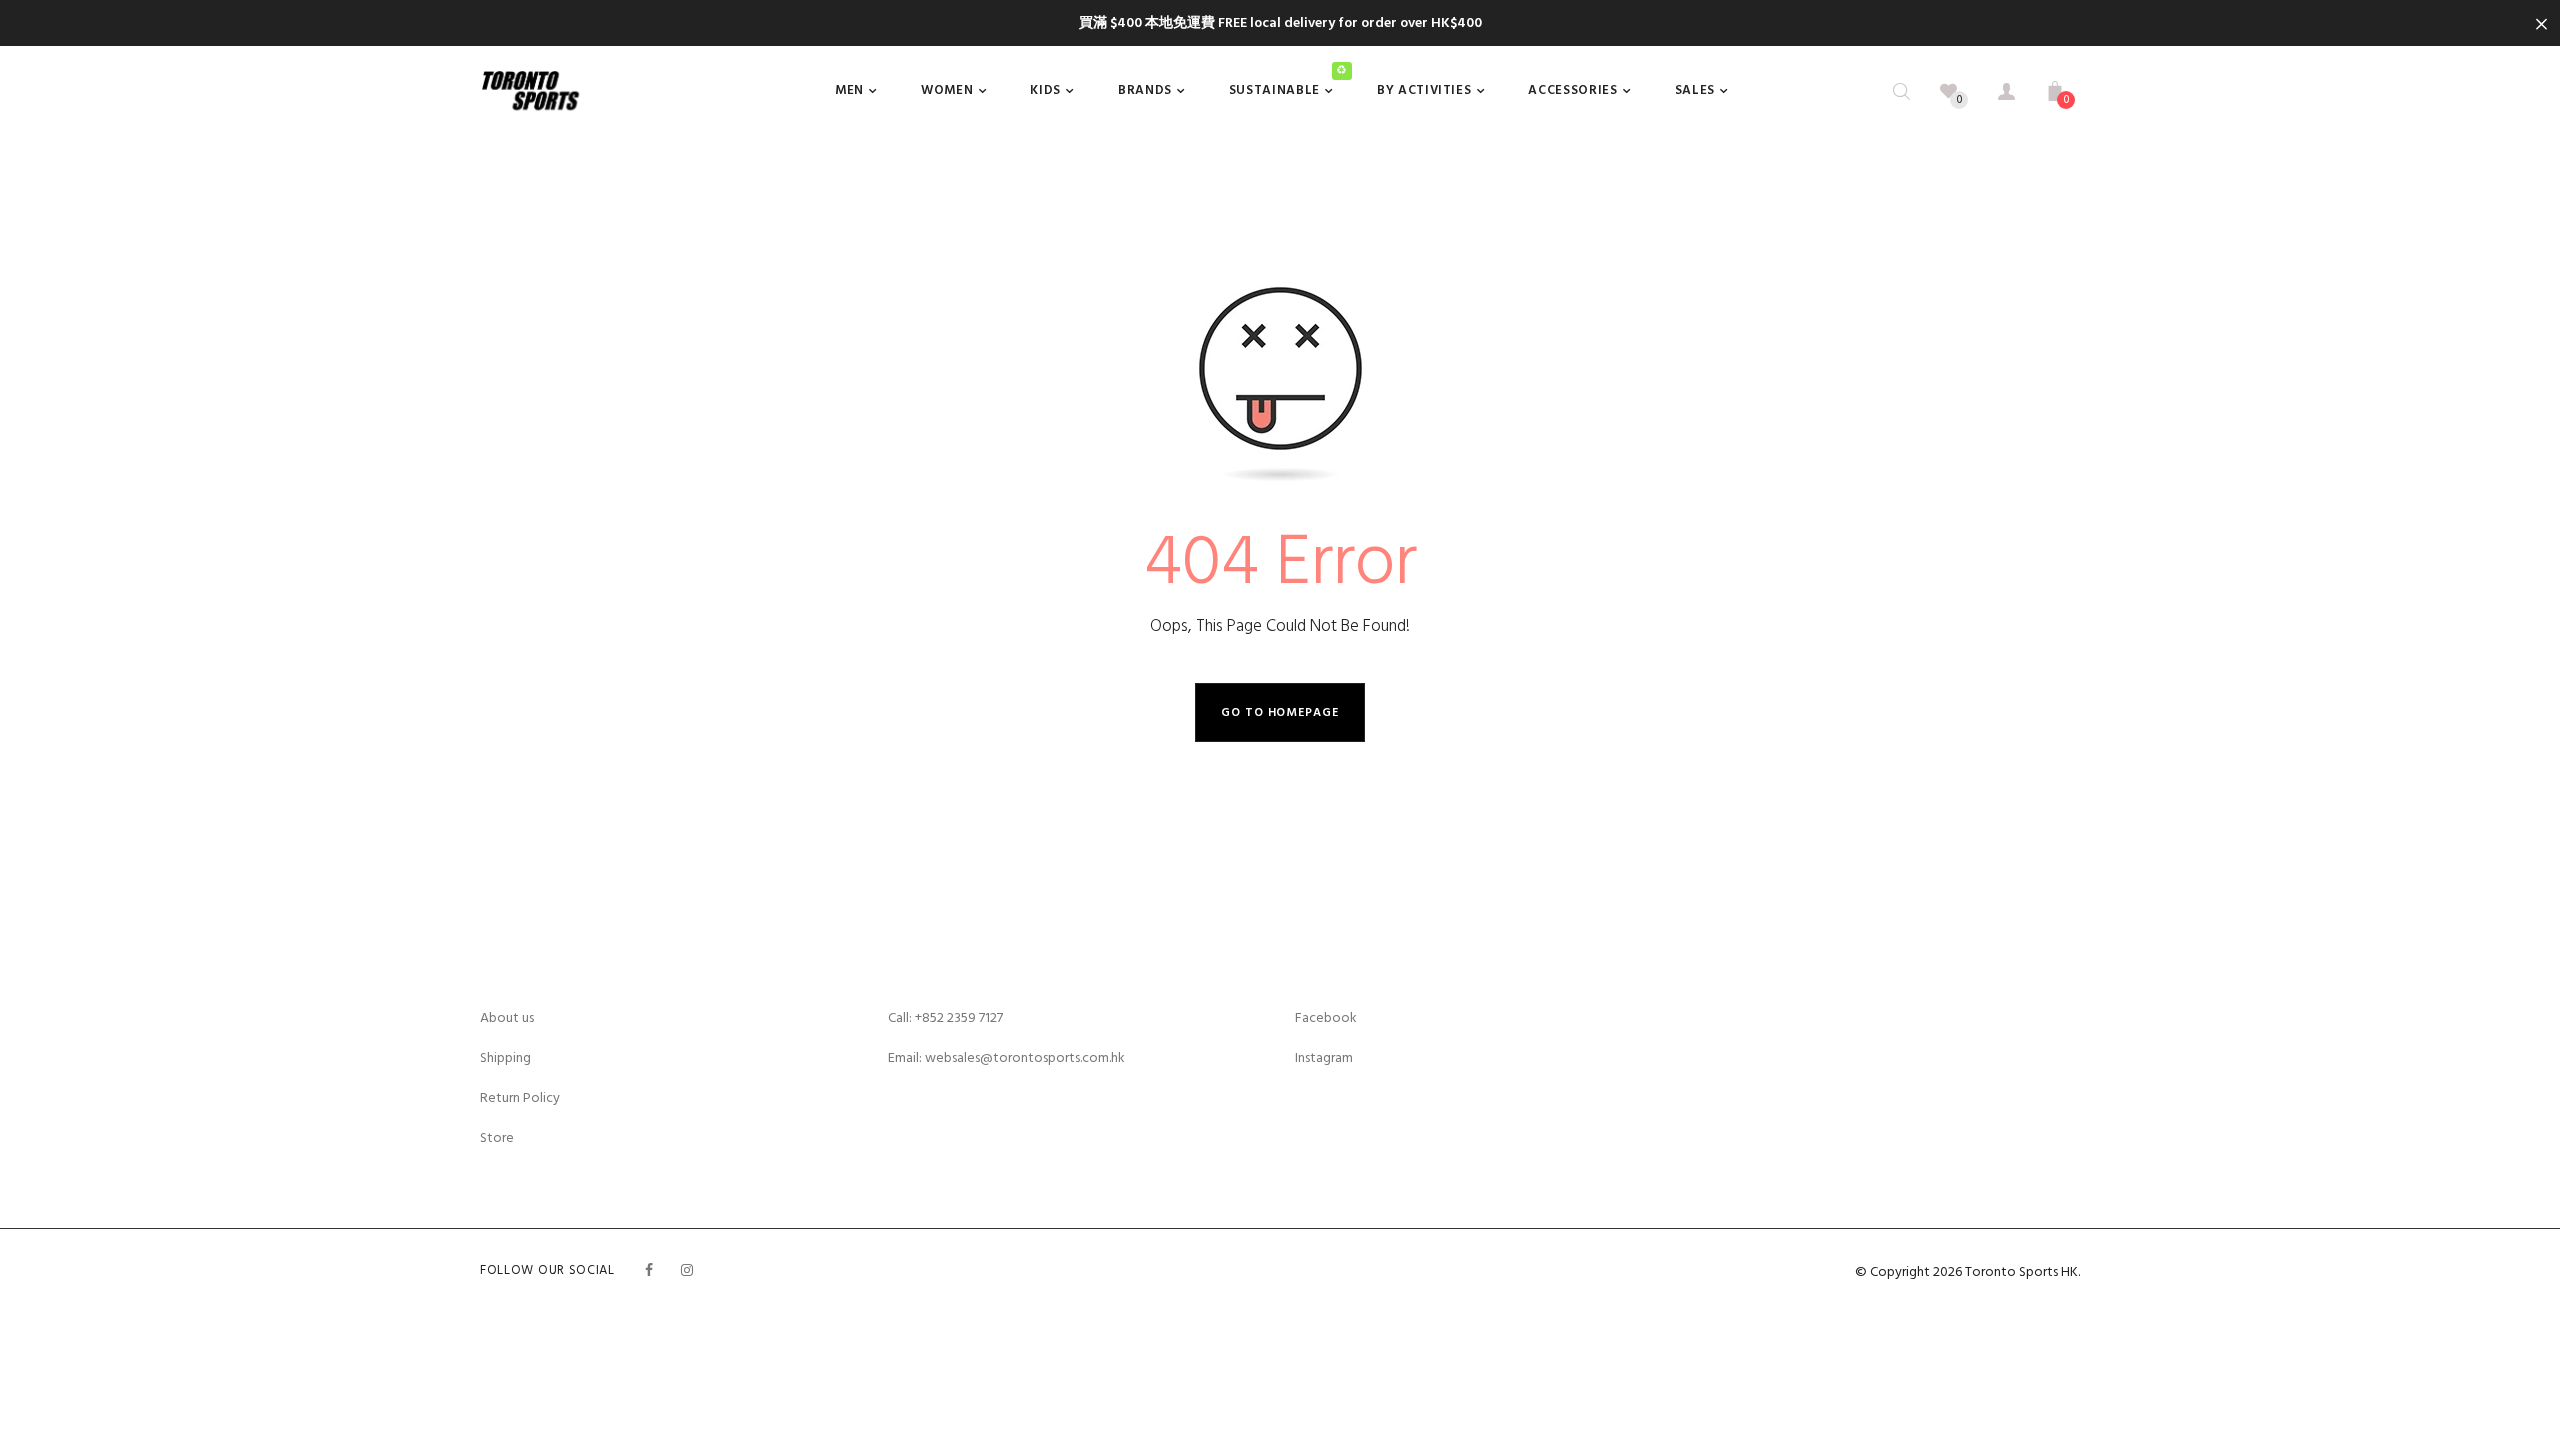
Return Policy (520, 1097)
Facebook (1326, 1017)
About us (507, 1017)
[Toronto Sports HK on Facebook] (649, 1270)
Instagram (1324, 1057)
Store (497, 1137)
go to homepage (1280, 712)
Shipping (505, 1057)
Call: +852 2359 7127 (945, 1017)
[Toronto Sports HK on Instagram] (687, 1270)
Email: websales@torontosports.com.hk (1006, 1057)
